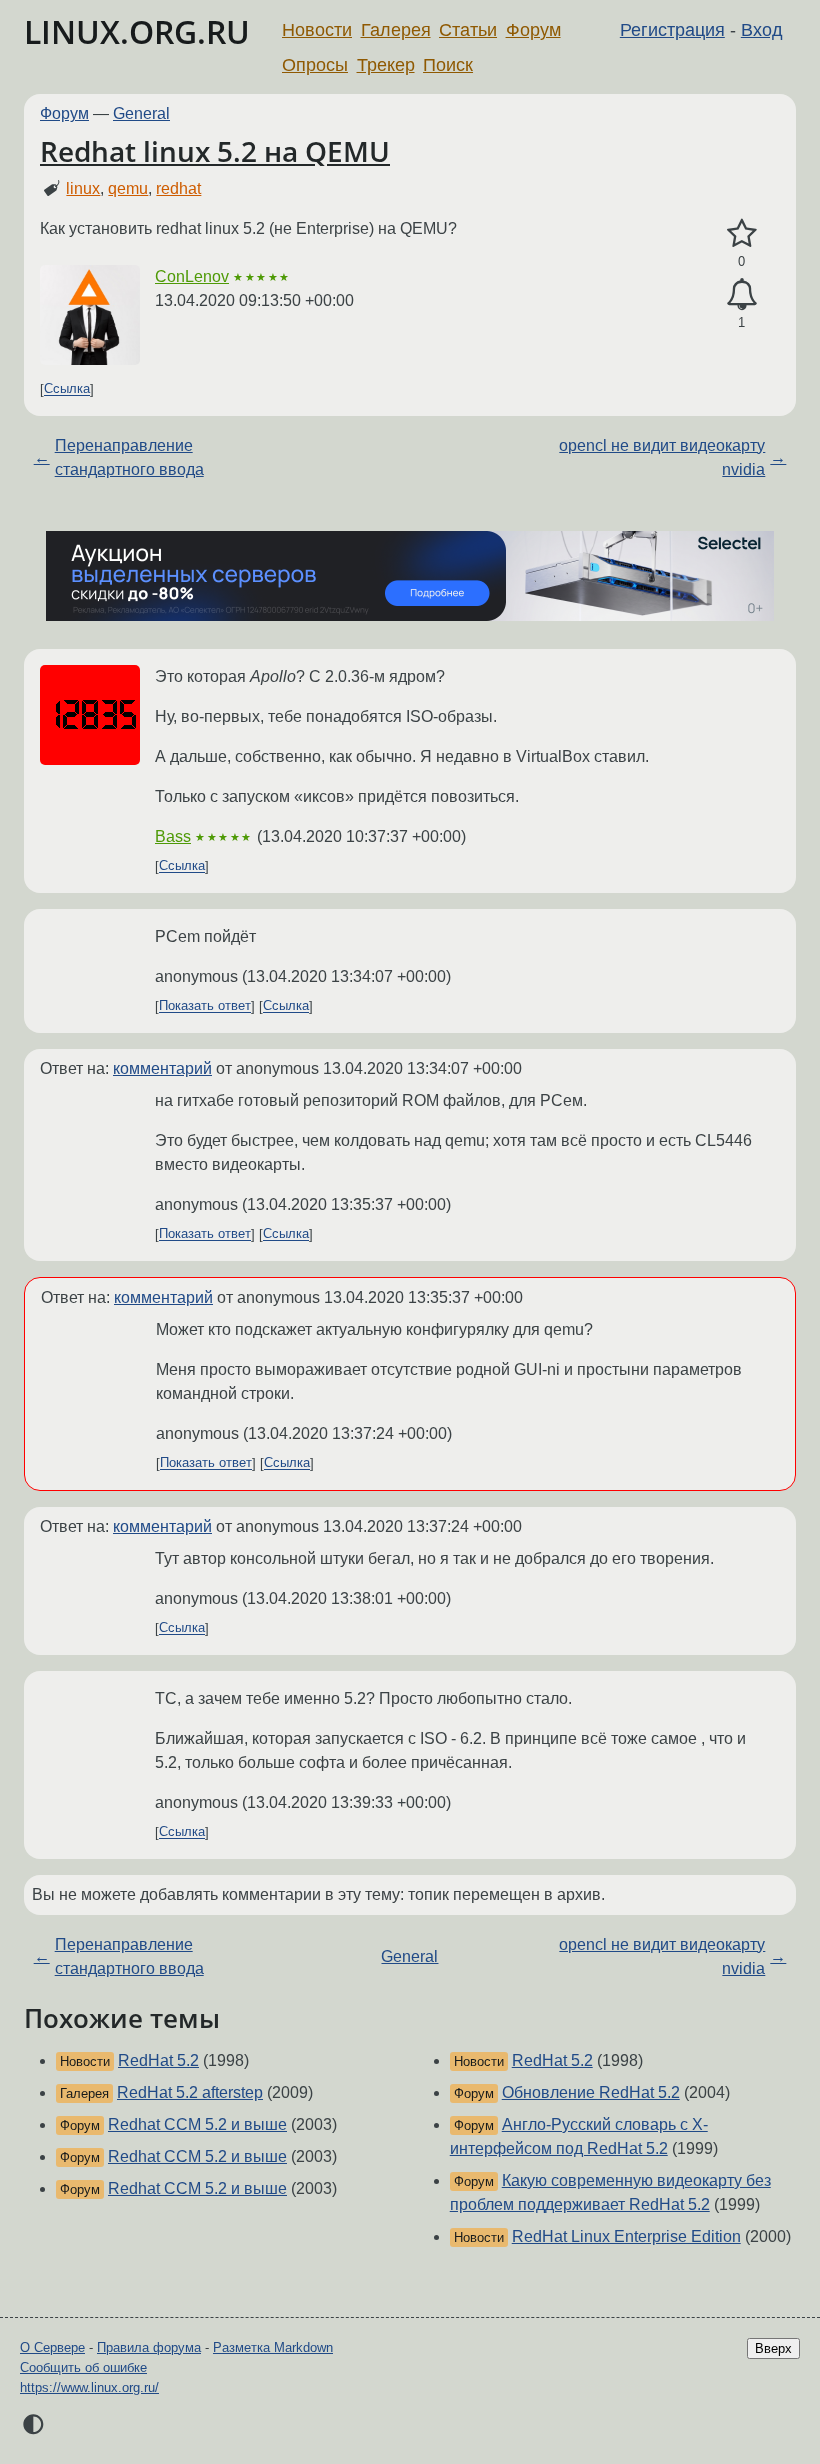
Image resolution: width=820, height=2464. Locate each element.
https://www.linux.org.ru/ (89, 2387)
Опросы (315, 65)
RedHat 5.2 (158, 2060)
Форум (533, 30)
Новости (317, 30)
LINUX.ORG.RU (137, 31)
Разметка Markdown (273, 2347)
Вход (762, 30)
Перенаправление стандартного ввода (129, 457)
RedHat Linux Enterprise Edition (626, 2236)
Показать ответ (205, 1006)
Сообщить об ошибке (83, 2367)
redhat (178, 188)
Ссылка (67, 389)
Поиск (448, 65)
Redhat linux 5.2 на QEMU (215, 151)
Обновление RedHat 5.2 (591, 2092)
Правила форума (149, 2347)
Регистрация (672, 30)
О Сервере (52, 2347)
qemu (128, 188)
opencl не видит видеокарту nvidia (662, 457)
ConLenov (192, 276)
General (141, 113)
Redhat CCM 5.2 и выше (197, 2124)
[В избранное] (741, 234)
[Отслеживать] (741, 295)
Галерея (396, 30)
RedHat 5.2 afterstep (190, 2092)
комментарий (162, 1068)
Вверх (773, 2348)
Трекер (386, 65)
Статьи (468, 30)
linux (83, 188)
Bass (173, 836)
